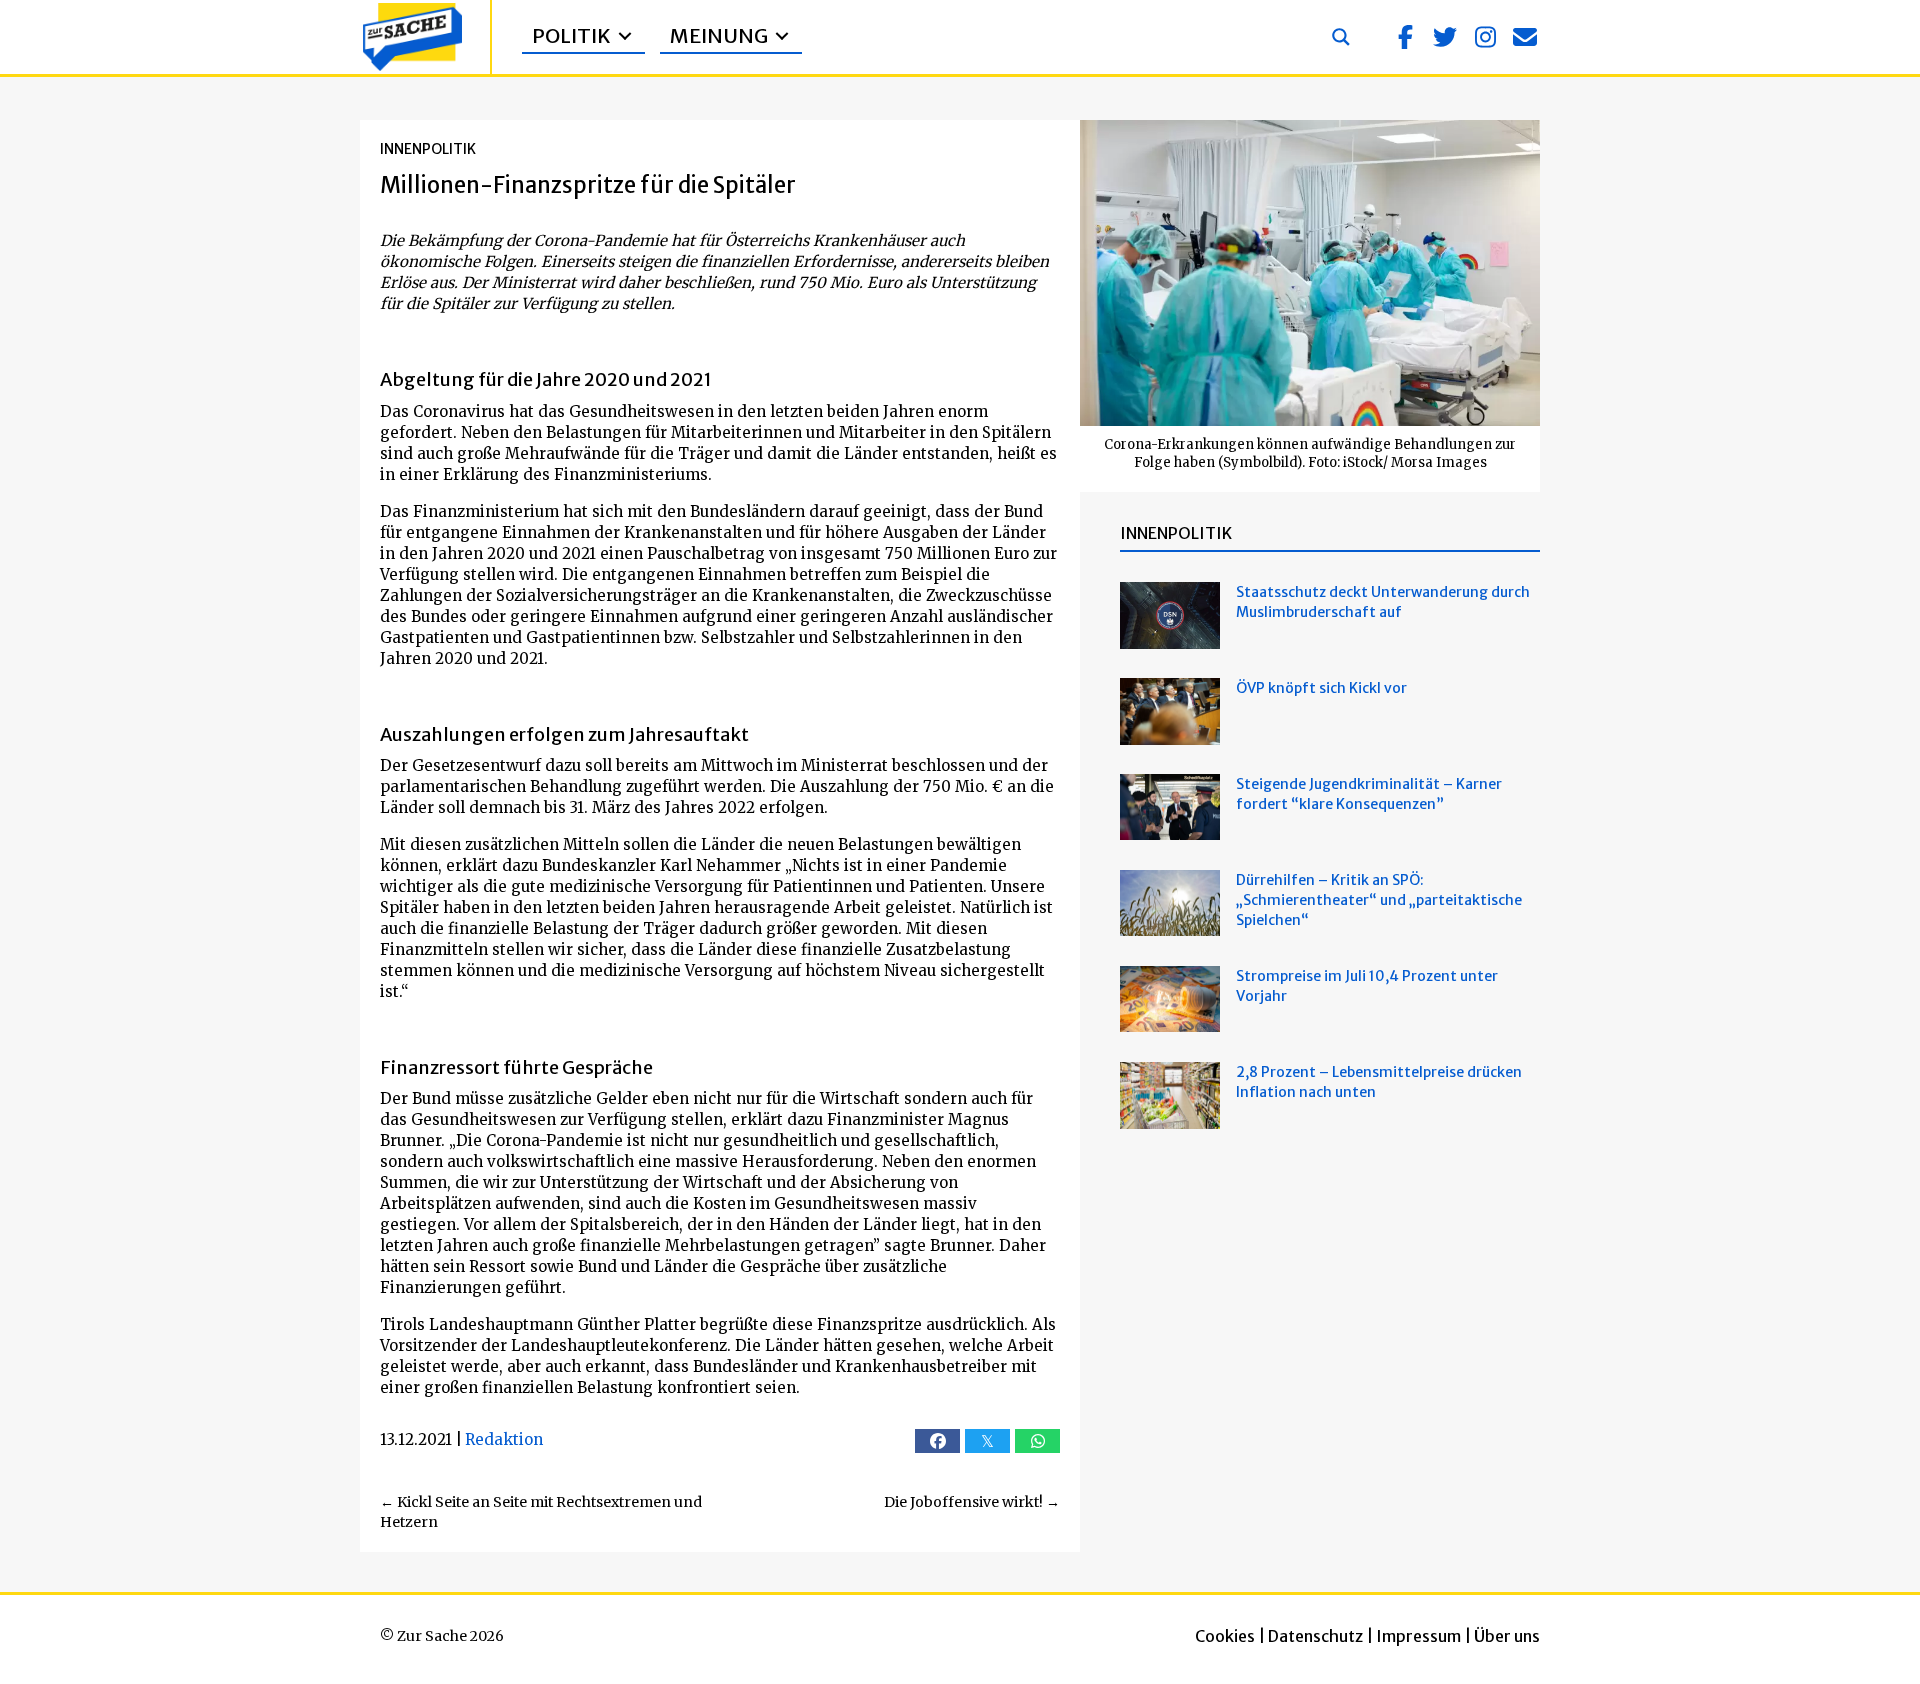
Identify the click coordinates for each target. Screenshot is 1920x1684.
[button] (1405, 37)
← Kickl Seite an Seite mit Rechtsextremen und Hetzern (541, 1512)
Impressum (1418, 1636)
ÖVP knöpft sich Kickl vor (1321, 688)
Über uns (1507, 1636)
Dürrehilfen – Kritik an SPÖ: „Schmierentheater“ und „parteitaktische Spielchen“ (1379, 900)
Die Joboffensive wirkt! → (972, 1502)
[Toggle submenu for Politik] (625, 36)
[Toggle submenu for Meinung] (782, 36)
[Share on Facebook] (937, 1441)
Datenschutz (1315, 1636)
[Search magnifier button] (1341, 37)
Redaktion (504, 1439)
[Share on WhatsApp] (1037, 1441)
